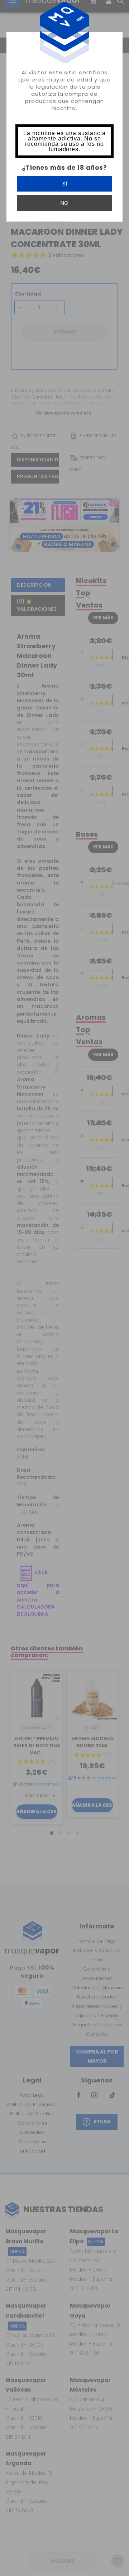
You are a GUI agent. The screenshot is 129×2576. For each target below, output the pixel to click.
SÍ (65, 184)
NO (64, 203)
